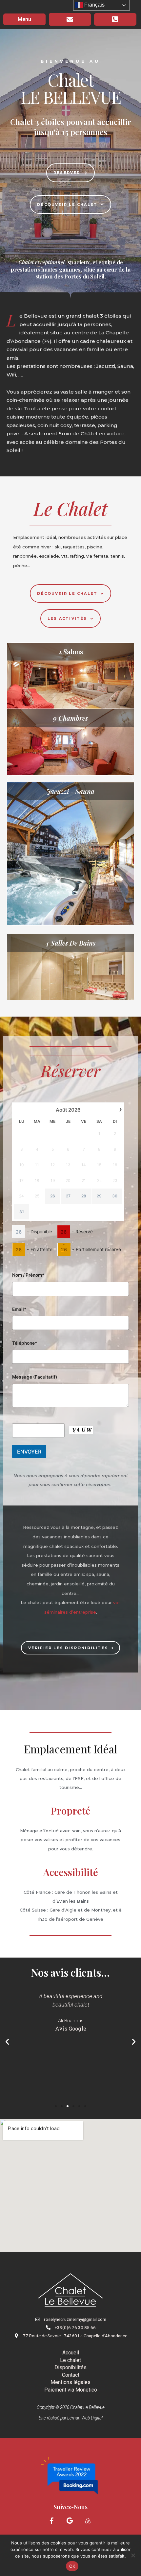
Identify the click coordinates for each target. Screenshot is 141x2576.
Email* (19, 1309)
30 (115, 1196)
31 (22, 1212)
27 (68, 1196)
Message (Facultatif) (35, 1377)
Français (94, 5)
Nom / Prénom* (28, 1275)
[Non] (133, 2555)
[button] (7, 2042)
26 (53, 1196)
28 (84, 1196)
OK (72, 2566)
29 (99, 1196)
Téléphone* (25, 1343)
